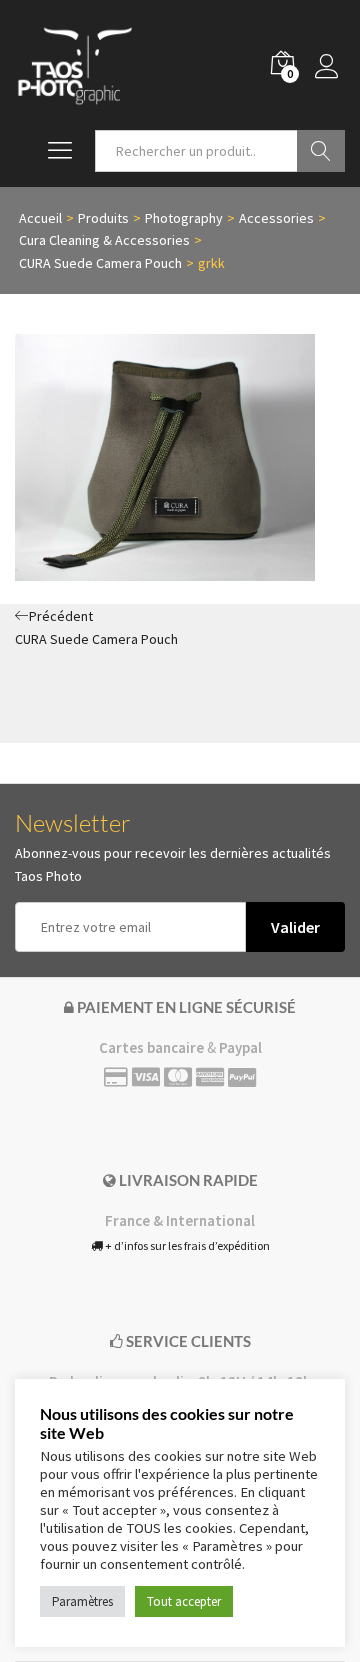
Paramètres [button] (82, 1601)
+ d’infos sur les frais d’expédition (186, 1245)
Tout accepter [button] (184, 1601)
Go (321, 151)
